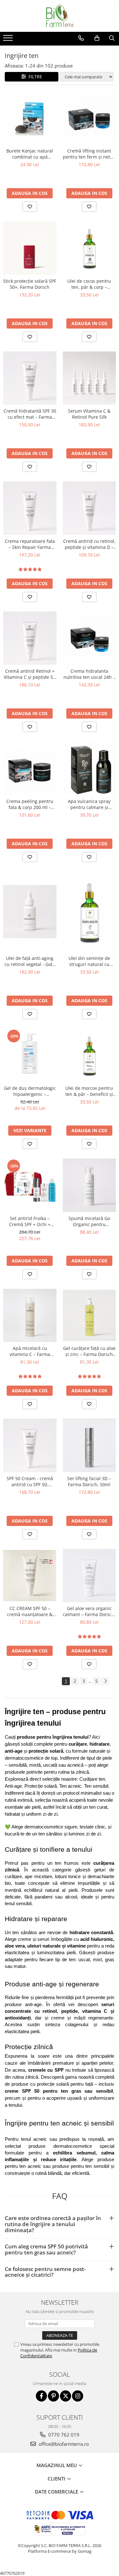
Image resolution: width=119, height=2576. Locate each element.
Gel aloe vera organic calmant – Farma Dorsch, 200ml (89, 1611)
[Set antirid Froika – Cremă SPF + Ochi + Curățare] (30, 1185)
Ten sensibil (96, 1786)
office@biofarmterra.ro (63, 2444)
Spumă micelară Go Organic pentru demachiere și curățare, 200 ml (89, 1221)
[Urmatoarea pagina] (105, 1681)
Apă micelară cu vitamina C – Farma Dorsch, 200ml (30, 1351)
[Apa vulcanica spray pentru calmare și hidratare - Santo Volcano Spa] (89, 768)
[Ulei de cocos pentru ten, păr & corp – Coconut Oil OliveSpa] (89, 248)
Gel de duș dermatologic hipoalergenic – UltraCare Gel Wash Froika (30, 1091)
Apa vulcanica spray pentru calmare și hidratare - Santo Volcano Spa (89, 804)
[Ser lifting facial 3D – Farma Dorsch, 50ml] (89, 1445)
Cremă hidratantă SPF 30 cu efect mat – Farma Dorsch (30, 414)
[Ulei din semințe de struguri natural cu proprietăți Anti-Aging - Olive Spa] (89, 912)
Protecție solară (41, 1786)
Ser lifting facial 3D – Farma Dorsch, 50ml (89, 1481)
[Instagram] (78, 2396)
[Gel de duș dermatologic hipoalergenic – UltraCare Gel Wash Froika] (30, 1055)
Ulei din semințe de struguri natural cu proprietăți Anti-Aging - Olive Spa (89, 961)
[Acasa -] (60, 16)
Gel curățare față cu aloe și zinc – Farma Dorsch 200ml (89, 1351)
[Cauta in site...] (112, 38)
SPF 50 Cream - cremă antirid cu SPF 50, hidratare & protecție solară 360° (30, 1481)
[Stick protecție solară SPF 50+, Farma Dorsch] (30, 248)
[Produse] (9, 40)
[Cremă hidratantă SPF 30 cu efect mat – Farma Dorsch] (30, 378)
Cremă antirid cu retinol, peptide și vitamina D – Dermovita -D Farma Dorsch (89, 544)
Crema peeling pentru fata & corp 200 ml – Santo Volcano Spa (30, 804)
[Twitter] (66, 2396)
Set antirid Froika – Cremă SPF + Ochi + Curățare (30, 1221)
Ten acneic (70, 1786)
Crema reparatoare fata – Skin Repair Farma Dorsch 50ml (30, 544)
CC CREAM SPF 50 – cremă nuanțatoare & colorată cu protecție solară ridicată (30, 1611)
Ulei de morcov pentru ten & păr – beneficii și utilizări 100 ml (89, 1091)
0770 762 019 (63, 2435)
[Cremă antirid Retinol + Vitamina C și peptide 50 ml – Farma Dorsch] (30, 638)
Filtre (34, 77)
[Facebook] (41, 2396)
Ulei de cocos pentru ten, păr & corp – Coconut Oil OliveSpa (89, 284)
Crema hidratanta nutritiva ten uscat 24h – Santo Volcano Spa (89, 674)
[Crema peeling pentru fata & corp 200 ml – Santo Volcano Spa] (30, 768)
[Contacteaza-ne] (81, 38)
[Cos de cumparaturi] (97, 38)
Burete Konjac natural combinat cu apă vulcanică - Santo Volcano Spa (30, 154)
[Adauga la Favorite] (30, 207)
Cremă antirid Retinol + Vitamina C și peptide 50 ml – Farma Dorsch (30, 674)
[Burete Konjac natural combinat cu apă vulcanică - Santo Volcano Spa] (30, 118)
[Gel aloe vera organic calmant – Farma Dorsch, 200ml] (89, 1576)
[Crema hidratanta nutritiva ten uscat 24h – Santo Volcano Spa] (89, 638)
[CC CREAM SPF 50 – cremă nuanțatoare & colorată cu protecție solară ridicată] (30, 1575)
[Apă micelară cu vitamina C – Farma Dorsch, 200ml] (30, 1316)
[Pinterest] (53, 2396)
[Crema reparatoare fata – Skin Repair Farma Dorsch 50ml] (30, 508)
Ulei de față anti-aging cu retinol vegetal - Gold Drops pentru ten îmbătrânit (30, 961)
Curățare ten (92, 1779)
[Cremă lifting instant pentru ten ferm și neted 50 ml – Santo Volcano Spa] (89, 118)
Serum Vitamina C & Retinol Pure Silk (89, 414)
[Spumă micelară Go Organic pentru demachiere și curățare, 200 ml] (89, 1185)
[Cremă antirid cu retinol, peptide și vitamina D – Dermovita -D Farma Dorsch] (89, 508)
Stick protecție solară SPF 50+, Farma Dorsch (30, 284)
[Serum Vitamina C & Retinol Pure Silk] (89, 378)
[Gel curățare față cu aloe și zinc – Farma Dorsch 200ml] (89, 1315)
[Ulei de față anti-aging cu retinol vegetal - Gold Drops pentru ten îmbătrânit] (30, 912)
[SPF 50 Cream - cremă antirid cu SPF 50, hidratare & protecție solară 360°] (30, 1445)
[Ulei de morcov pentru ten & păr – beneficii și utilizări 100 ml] (89, 1055)
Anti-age (13, 1786)
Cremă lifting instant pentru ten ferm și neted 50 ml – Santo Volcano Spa (89, 154)
